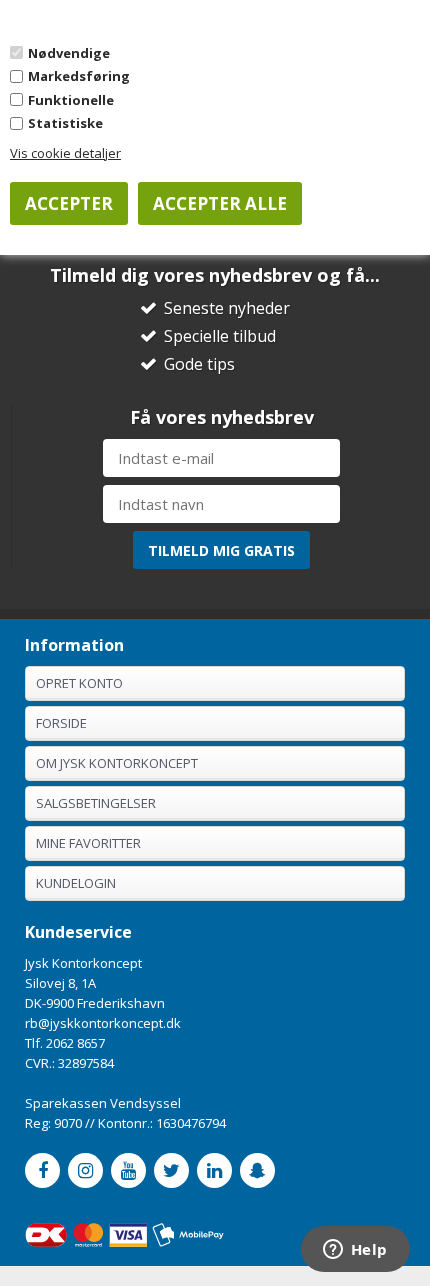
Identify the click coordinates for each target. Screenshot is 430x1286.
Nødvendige (69, 53)
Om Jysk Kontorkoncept (117, 763)
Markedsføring (79, 76)
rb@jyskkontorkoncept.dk (103, 1023)
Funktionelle (71, 100)
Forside (61, 723)
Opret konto (79, 683)
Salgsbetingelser (96, 803)
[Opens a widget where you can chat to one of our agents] (355, 1251)
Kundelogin (76, 883)
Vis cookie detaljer (65, 153)
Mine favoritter (88, 843)
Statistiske (65, 123)
